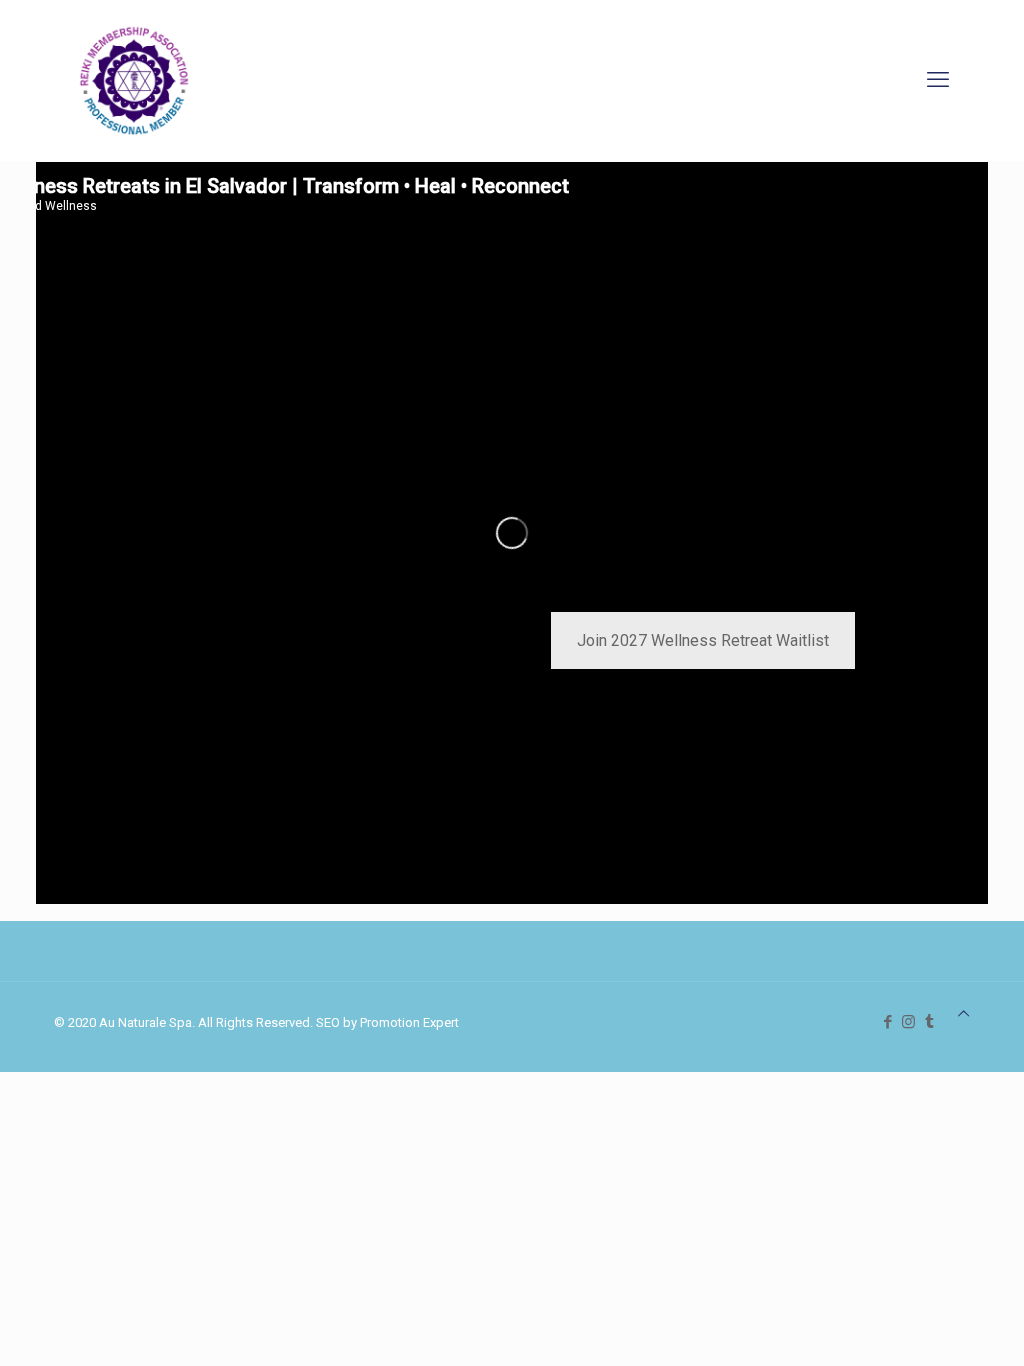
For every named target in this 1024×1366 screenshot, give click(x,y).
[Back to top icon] (963, 1013)
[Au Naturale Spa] (134, 80)
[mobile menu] (938, 80)
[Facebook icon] (887, 1022)
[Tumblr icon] (929, 1022)
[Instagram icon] (908, 1022)
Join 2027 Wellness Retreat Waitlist (703, 640)
